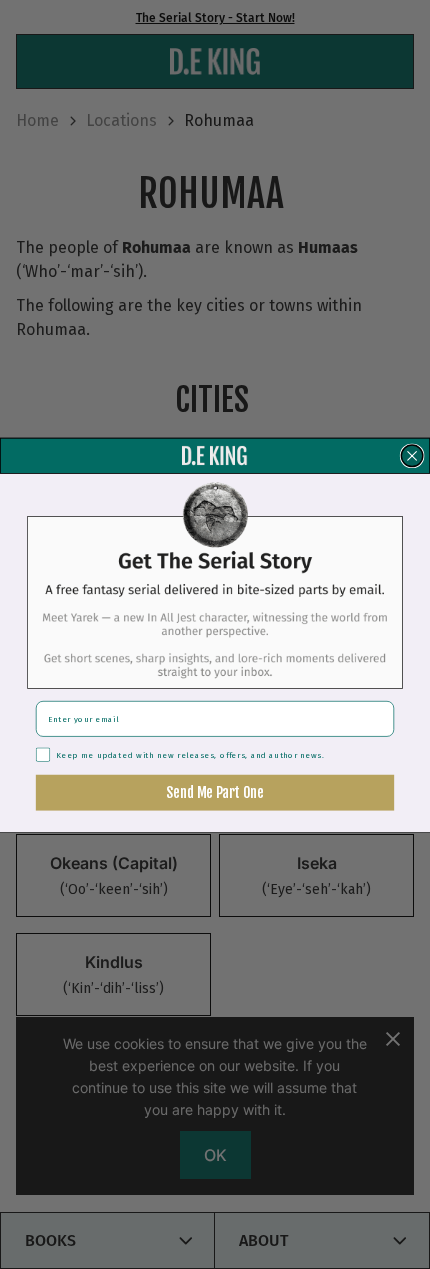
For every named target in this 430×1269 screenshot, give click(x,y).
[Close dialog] (412, 456)
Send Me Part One (214, 792)
